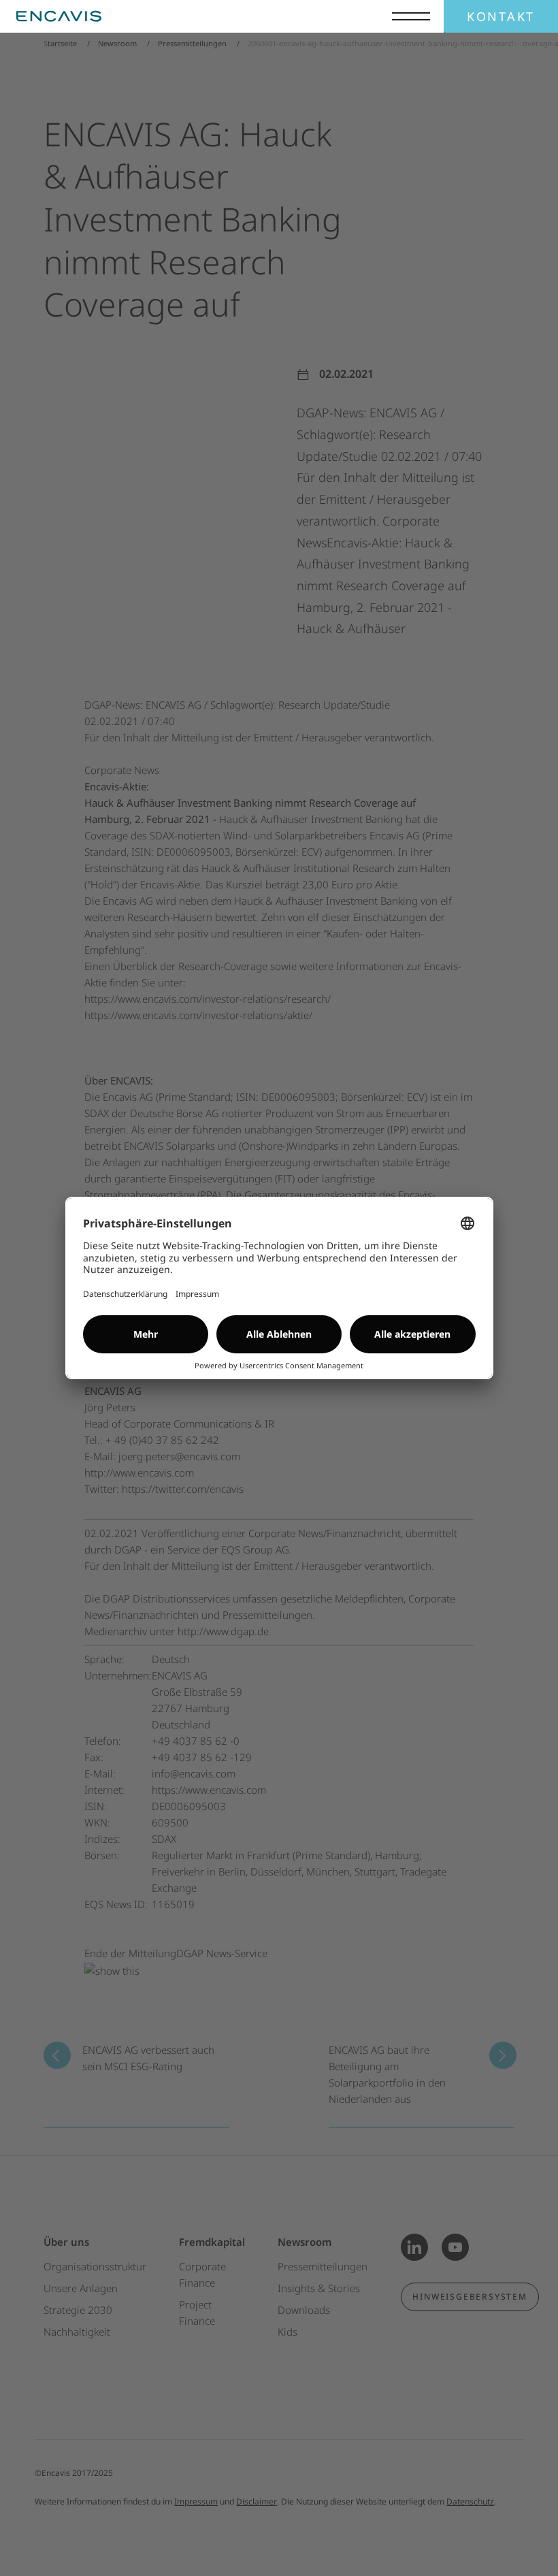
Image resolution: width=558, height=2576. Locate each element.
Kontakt (501, 16)
